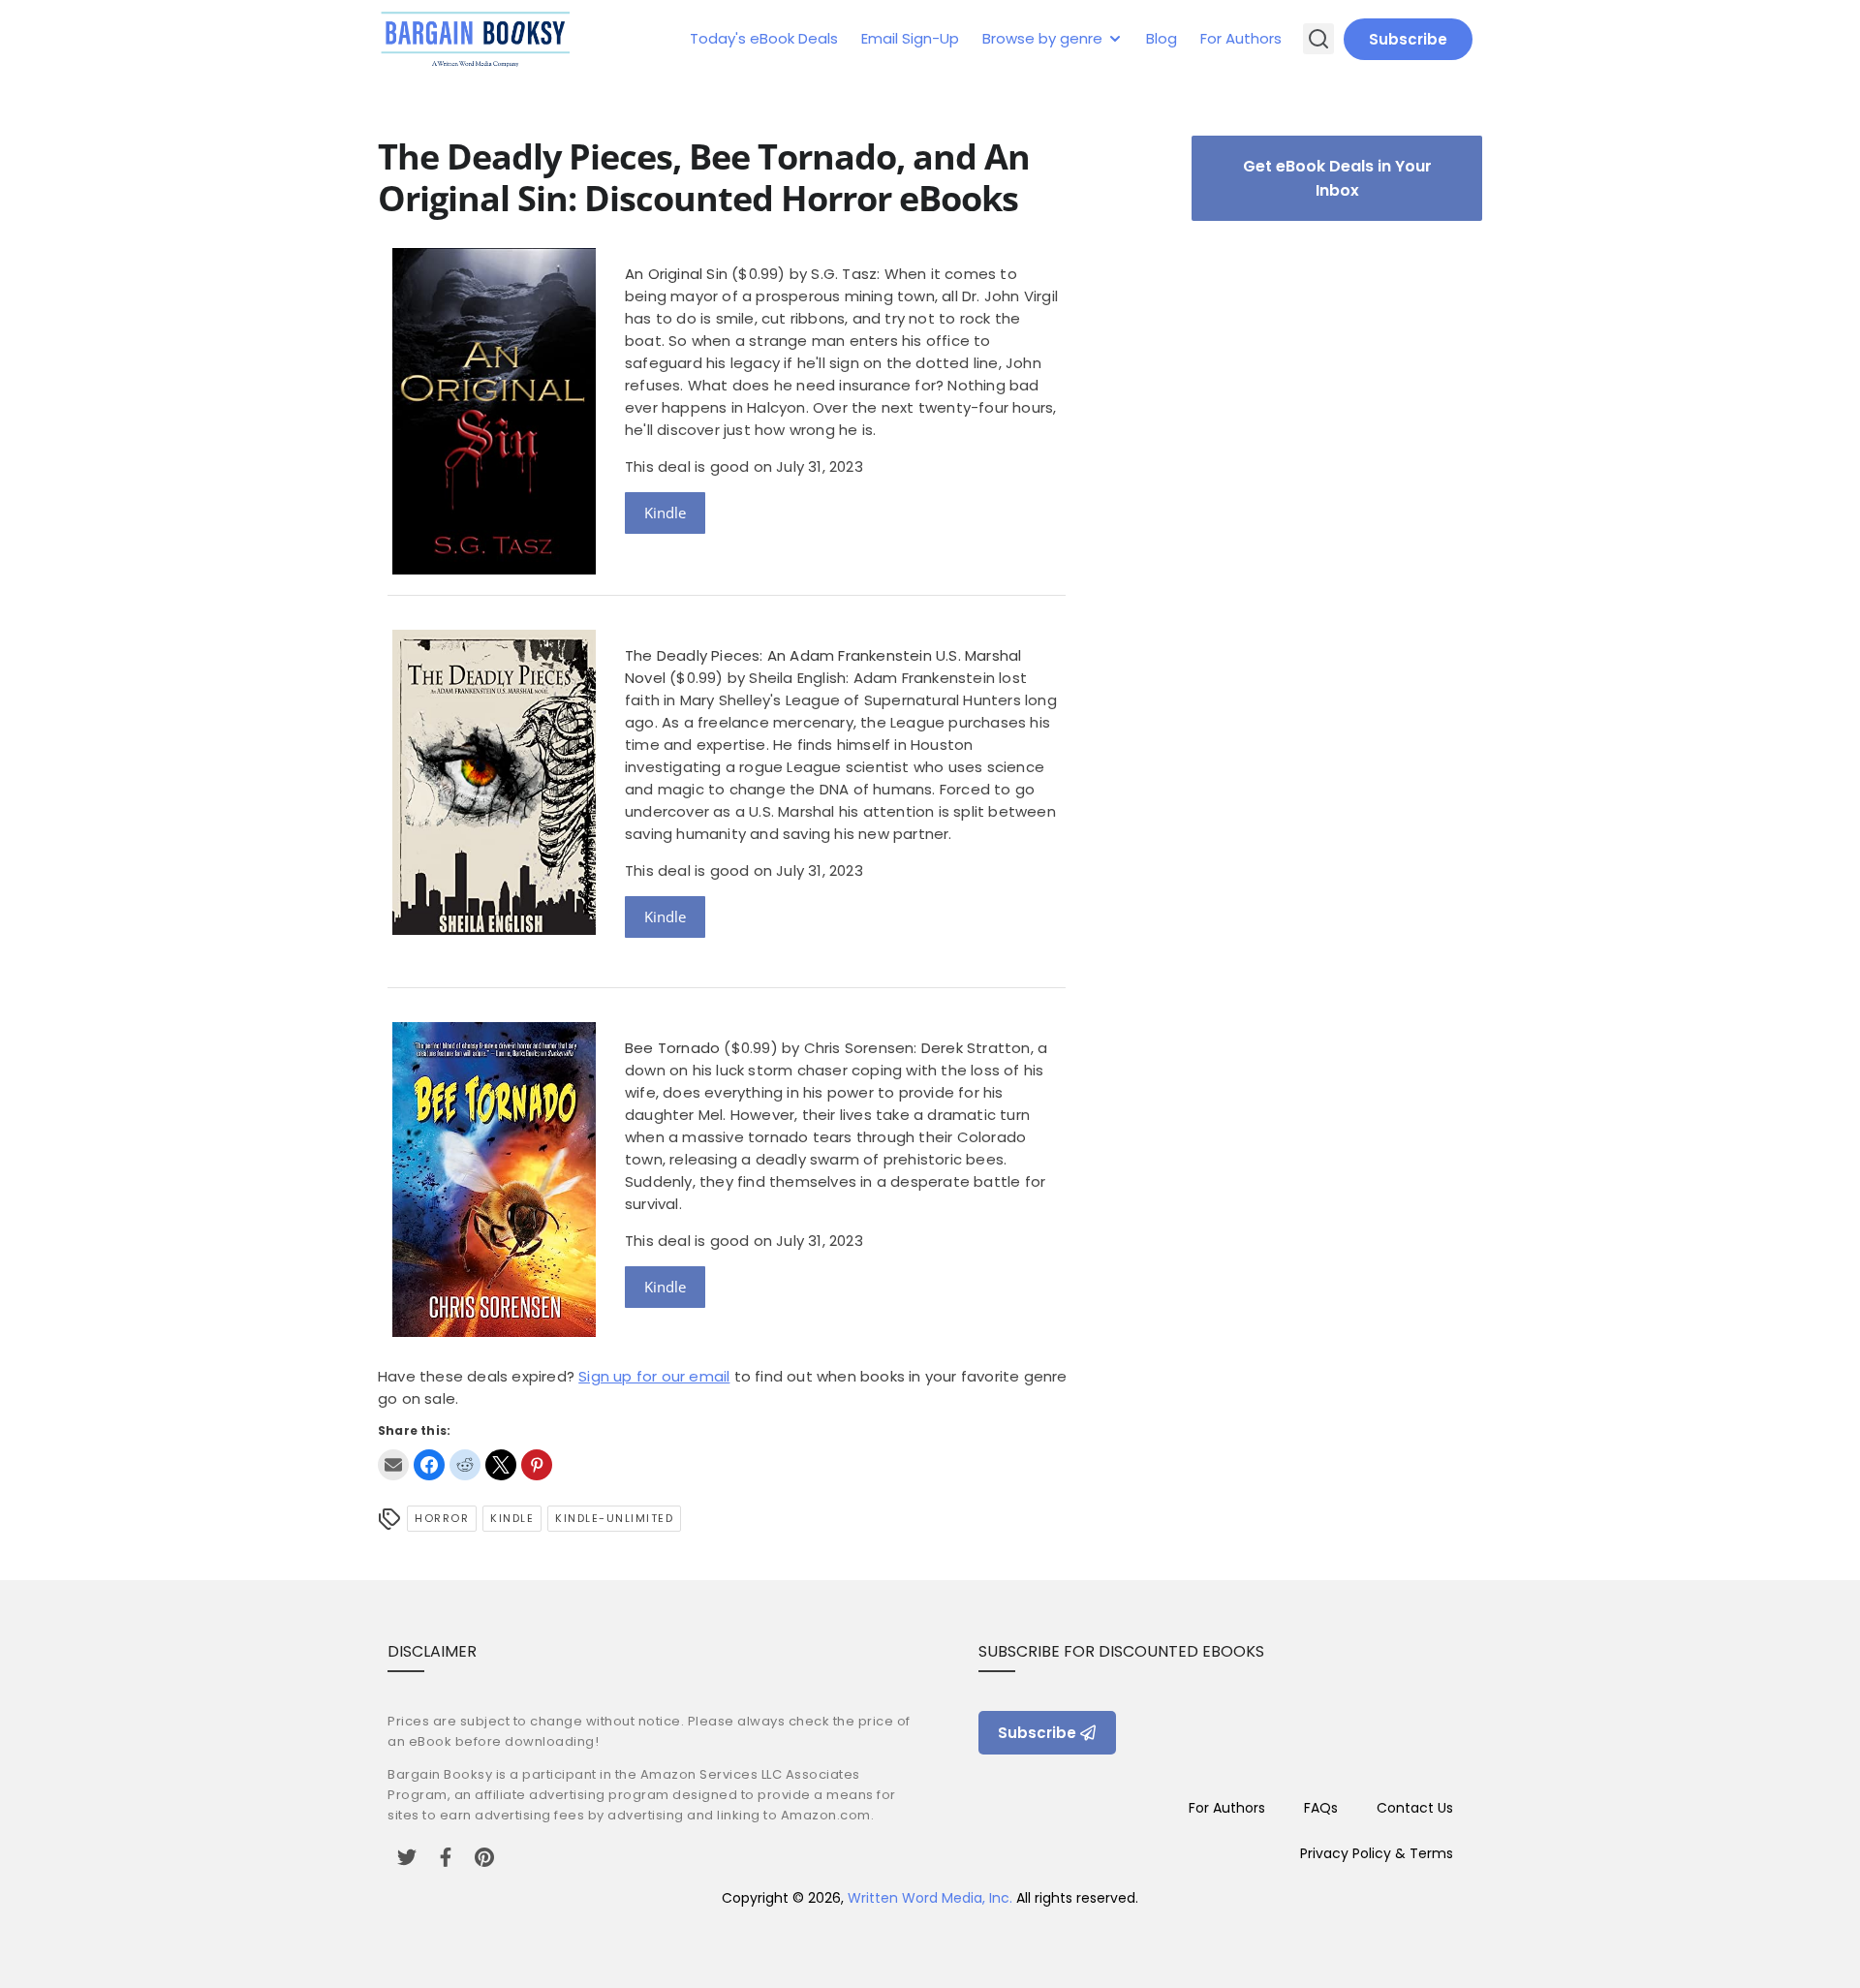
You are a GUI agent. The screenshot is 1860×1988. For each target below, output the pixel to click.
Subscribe (1408, 39)
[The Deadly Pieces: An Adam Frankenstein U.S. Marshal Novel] (494, 930)
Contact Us (1415, 1808)
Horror (442, 1518)
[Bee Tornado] (494, 1332)
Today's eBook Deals (764, 38)
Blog (1162, 38)
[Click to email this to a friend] (393, 1465)
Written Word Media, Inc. (930, 1898)
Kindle (665, 513)
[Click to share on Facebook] (429, 1465)
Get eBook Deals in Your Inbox (1337, 178)
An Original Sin (676, 274)
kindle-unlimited (614, 1518)
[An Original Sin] (494, 569)
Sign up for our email (654, 1376)
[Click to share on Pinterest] (537, 1465)
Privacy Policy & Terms (1377, 1853)
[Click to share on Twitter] (501, 1465)
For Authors (1241, 38)
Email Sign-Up (910, 38)
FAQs (1321, 1808)
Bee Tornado (672, 1048)
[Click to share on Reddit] (465, 1465)
